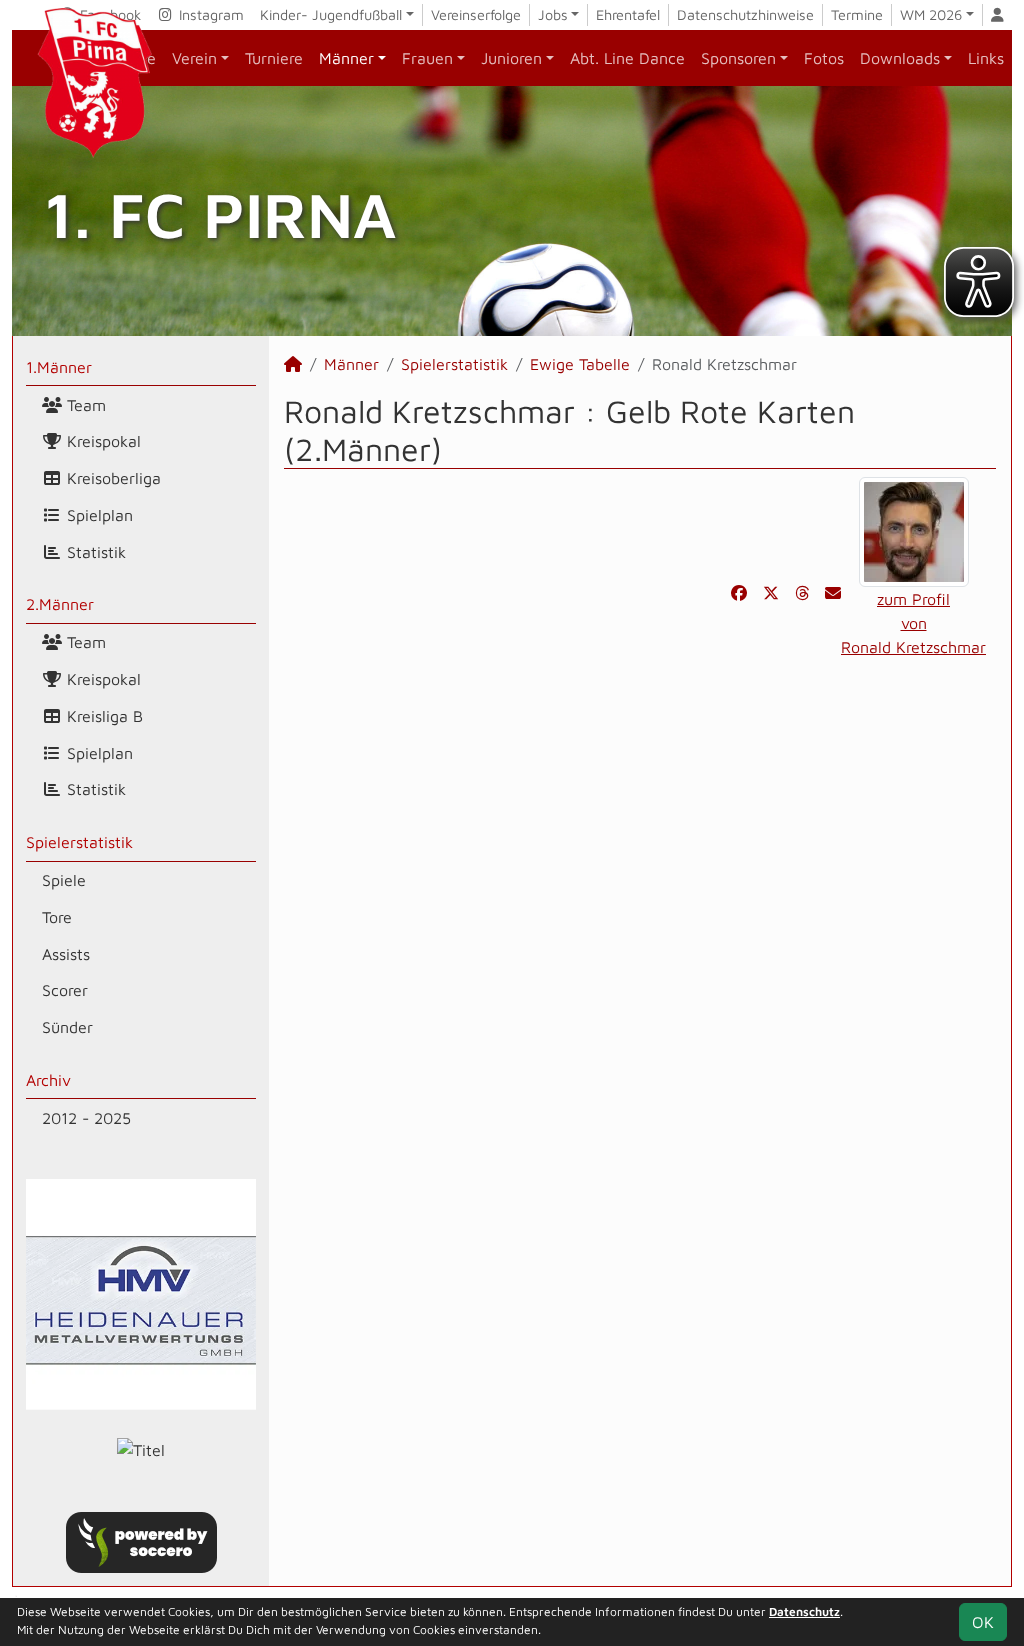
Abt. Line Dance (627, 58)
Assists (66, 954)
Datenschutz (804, 1611)
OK (983, 1622)
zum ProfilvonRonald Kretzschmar (913, 623)
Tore (57, 917)
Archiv (48, 1080)
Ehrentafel (628, 14)
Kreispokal (101, 441)
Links (986, 58)
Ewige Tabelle (580, 364)
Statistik (94, 552)
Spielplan (97, 515)
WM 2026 (931, 14)
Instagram (209, 14)
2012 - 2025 (86, 1118)
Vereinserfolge (476, 14)
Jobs (553, 14)
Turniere (274, 58)
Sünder (67, 1027)
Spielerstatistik (79, 842)
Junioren (511, 58)
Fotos (824, 58)
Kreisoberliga (111, 478)
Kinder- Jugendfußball (331, 14)
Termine (857, 14)
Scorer (65, 990)
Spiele (64, 880)
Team (84, 405)
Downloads (900, 58)
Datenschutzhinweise (745, 14)
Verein (194, 58)
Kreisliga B (102, 716)
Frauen (427, 58)
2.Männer (60, 604)
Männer (346, 58)
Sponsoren (738, 58)
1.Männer (59, 367)
